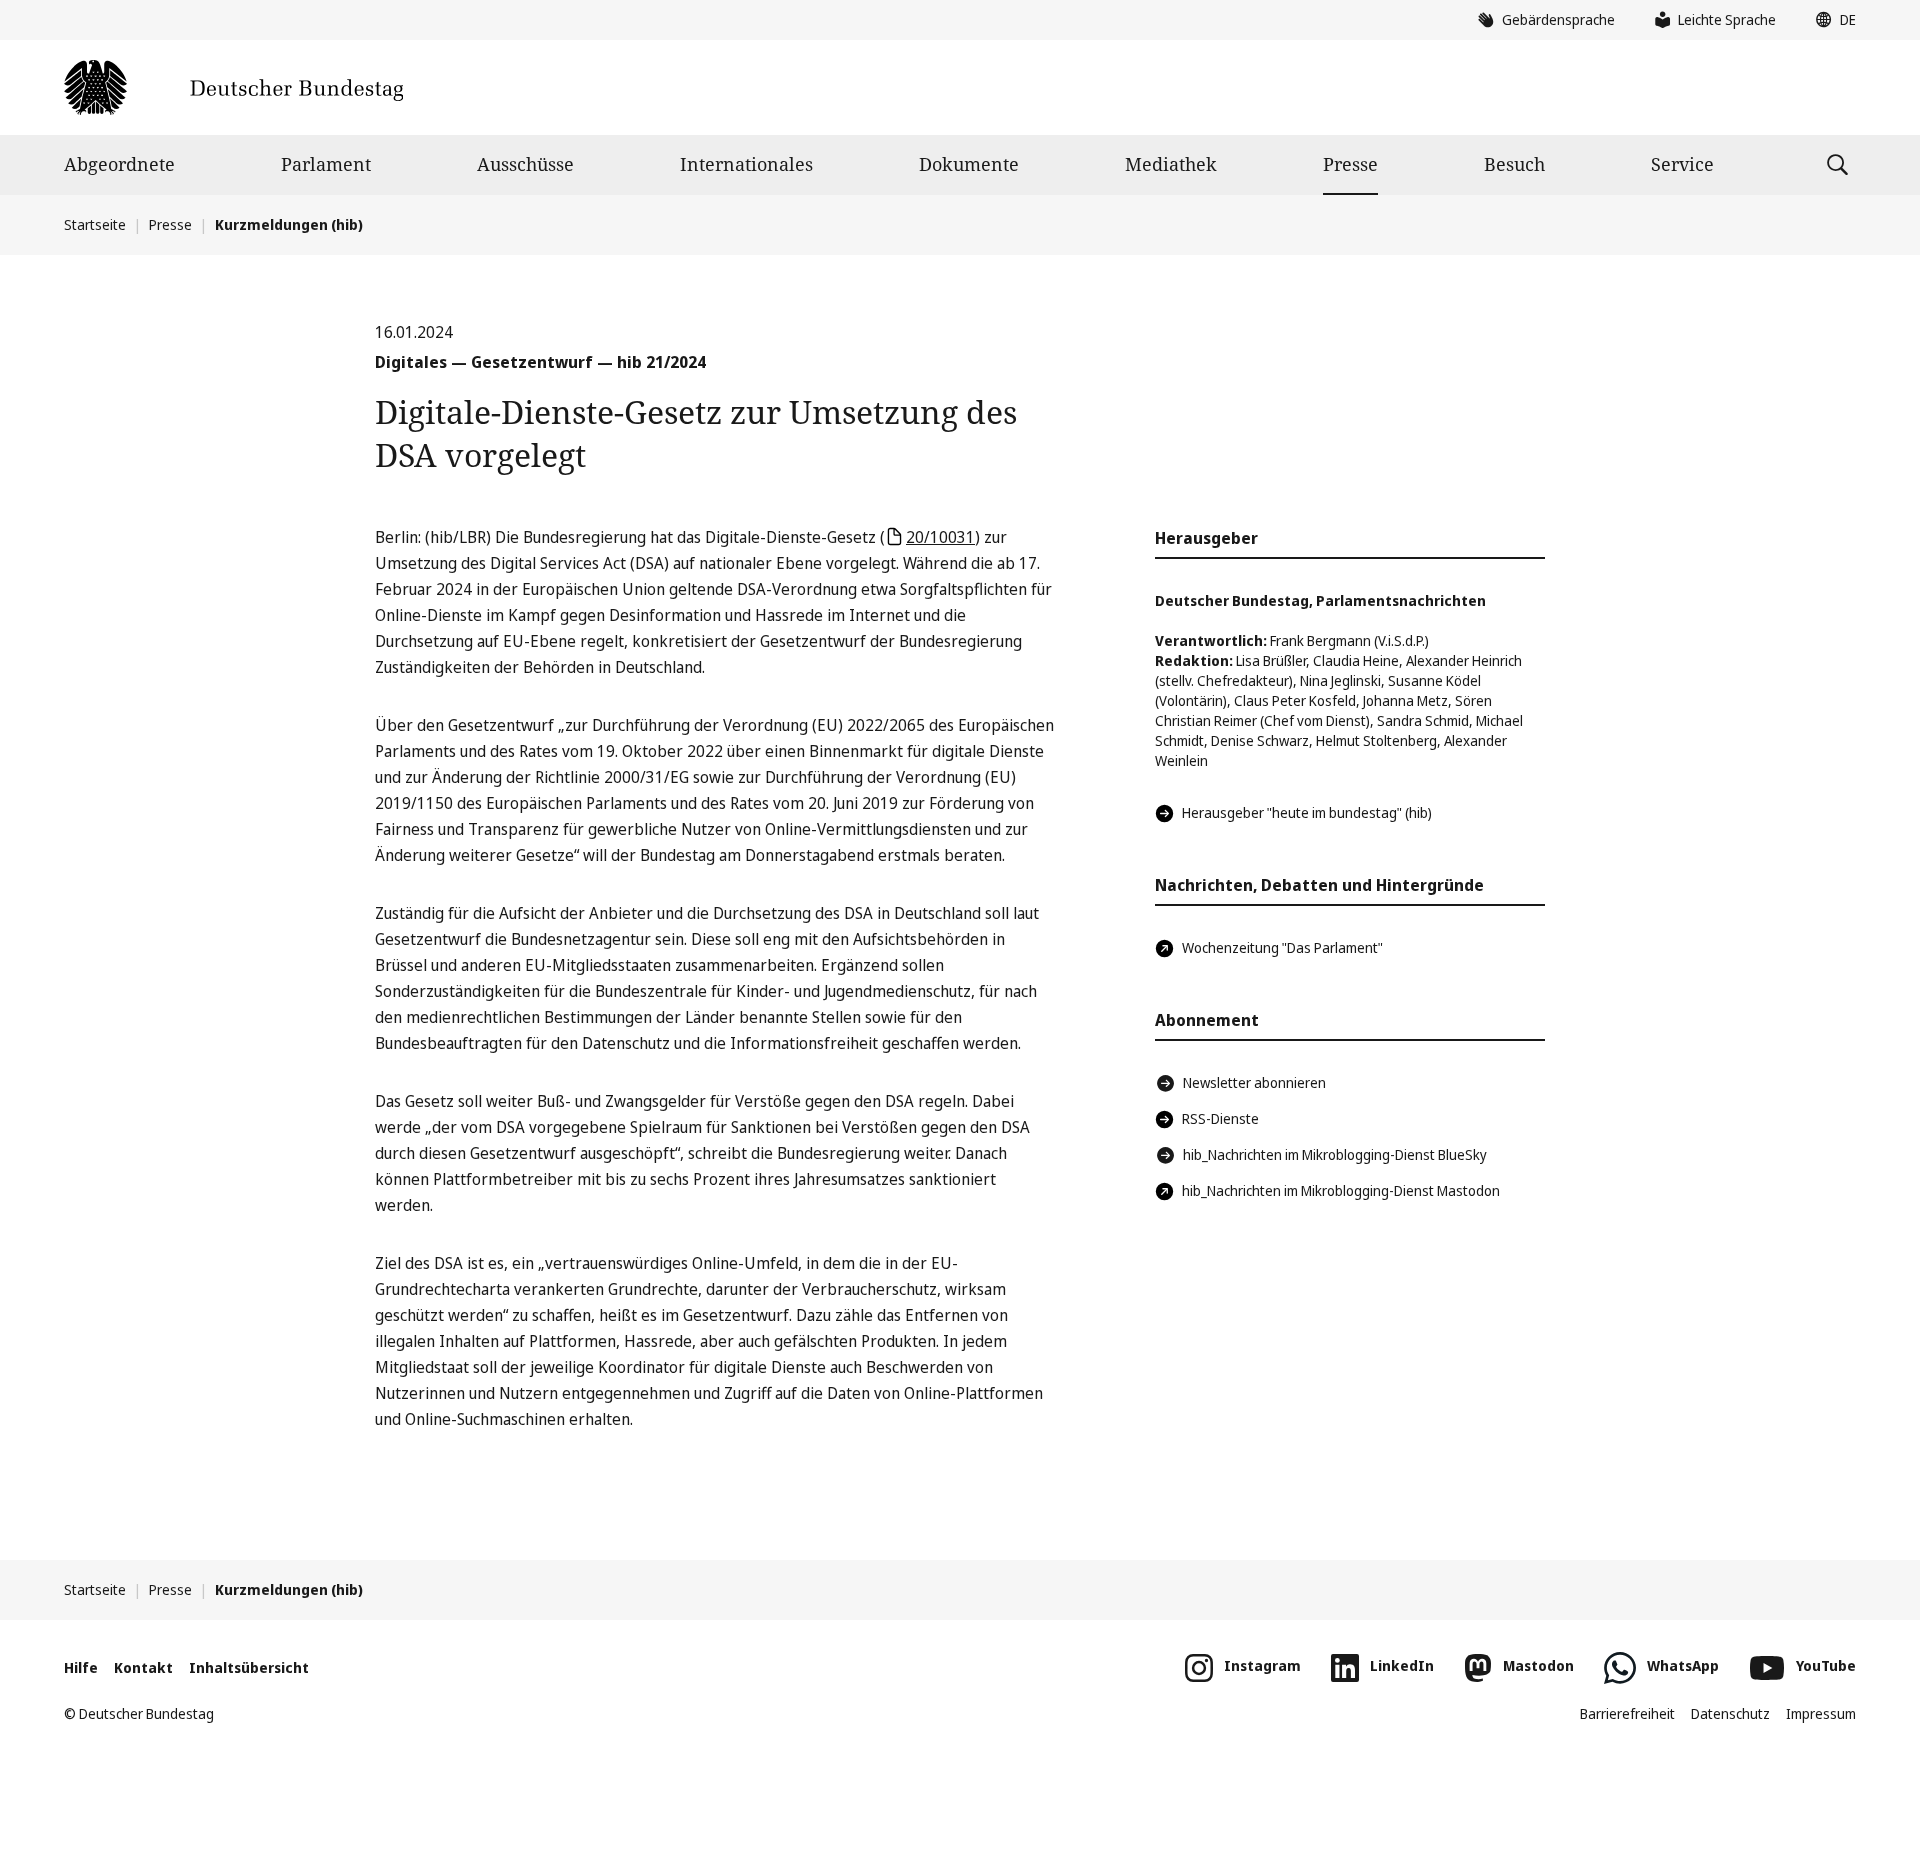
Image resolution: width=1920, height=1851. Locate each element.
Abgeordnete (119, 164)
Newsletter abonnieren (1254, 1082)
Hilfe (81, 1667)
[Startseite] (233, 87)
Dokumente (969, 164)
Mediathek (1171, 164)
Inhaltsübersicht (249, 1667)
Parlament (326, 164)
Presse (1350, 164)
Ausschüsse (525, 164)
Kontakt (143, 1667)
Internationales (746, 164)
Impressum (1821, 1713)
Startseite (95, 224)
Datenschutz (1730, 1713)
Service (1682, 164)
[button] (1831, 20)
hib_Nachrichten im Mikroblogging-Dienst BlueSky (1335, 1154)
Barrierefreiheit (1627, 1713)
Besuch (1514, 164)
